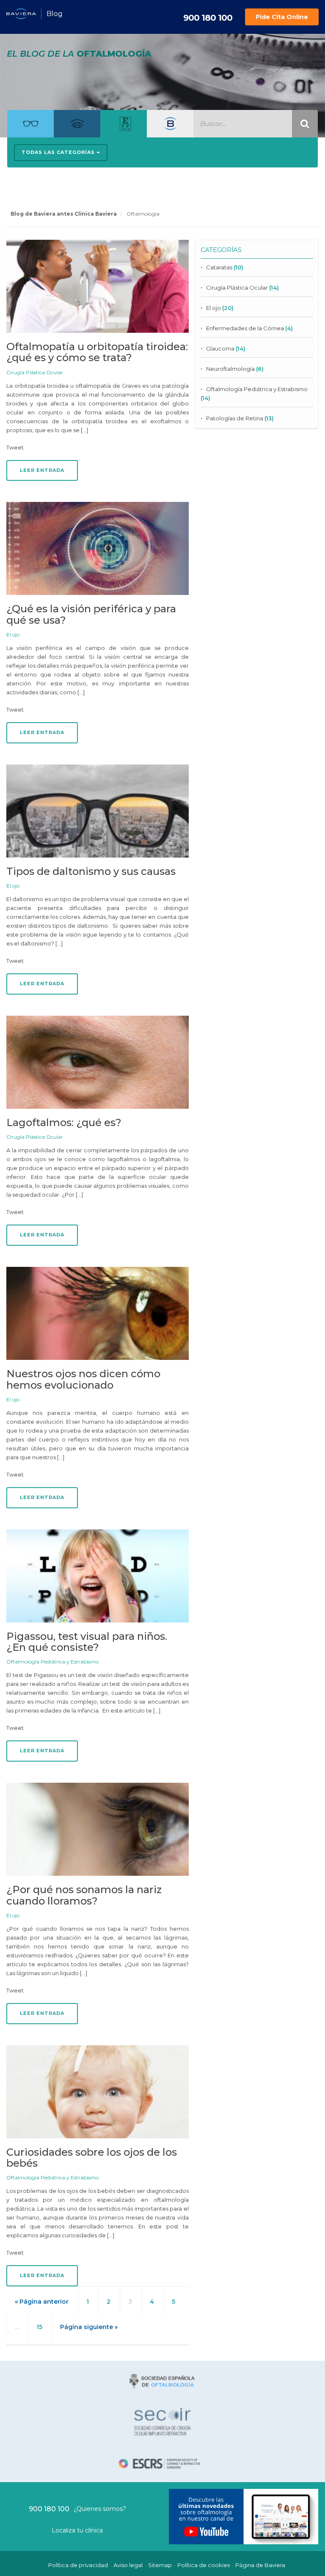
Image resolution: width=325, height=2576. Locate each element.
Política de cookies (204, 2565)
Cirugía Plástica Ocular (35, 372)
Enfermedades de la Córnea (245, 328)
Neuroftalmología (230, 369)
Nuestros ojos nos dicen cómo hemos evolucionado (83, 1379)
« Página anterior (42, 2302)
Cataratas (219, 267)
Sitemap (160, 2565)
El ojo (13, 634)
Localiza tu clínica (77, 2530)
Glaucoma (220, 348)
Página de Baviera (260, 2565)
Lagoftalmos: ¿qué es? (64, 1122)
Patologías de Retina (235, 418)
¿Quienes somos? (100, 2509)
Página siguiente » (89, 2327)
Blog (55, 14)
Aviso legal (128, 2565)
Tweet (15, 447)
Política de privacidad (78, 2565)
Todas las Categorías (59, 152)
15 (39, 2327)
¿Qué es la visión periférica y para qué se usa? (91, 614)
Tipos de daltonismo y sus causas (91, 871)
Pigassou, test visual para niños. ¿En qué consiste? (87, 1642)
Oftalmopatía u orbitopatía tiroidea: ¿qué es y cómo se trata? (97, 352)
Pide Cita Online (282, 17)
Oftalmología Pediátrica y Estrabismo (52, 1662)
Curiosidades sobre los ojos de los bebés (92, 2158)
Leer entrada (42, 470)
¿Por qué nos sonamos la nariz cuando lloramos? (84, 1895)
